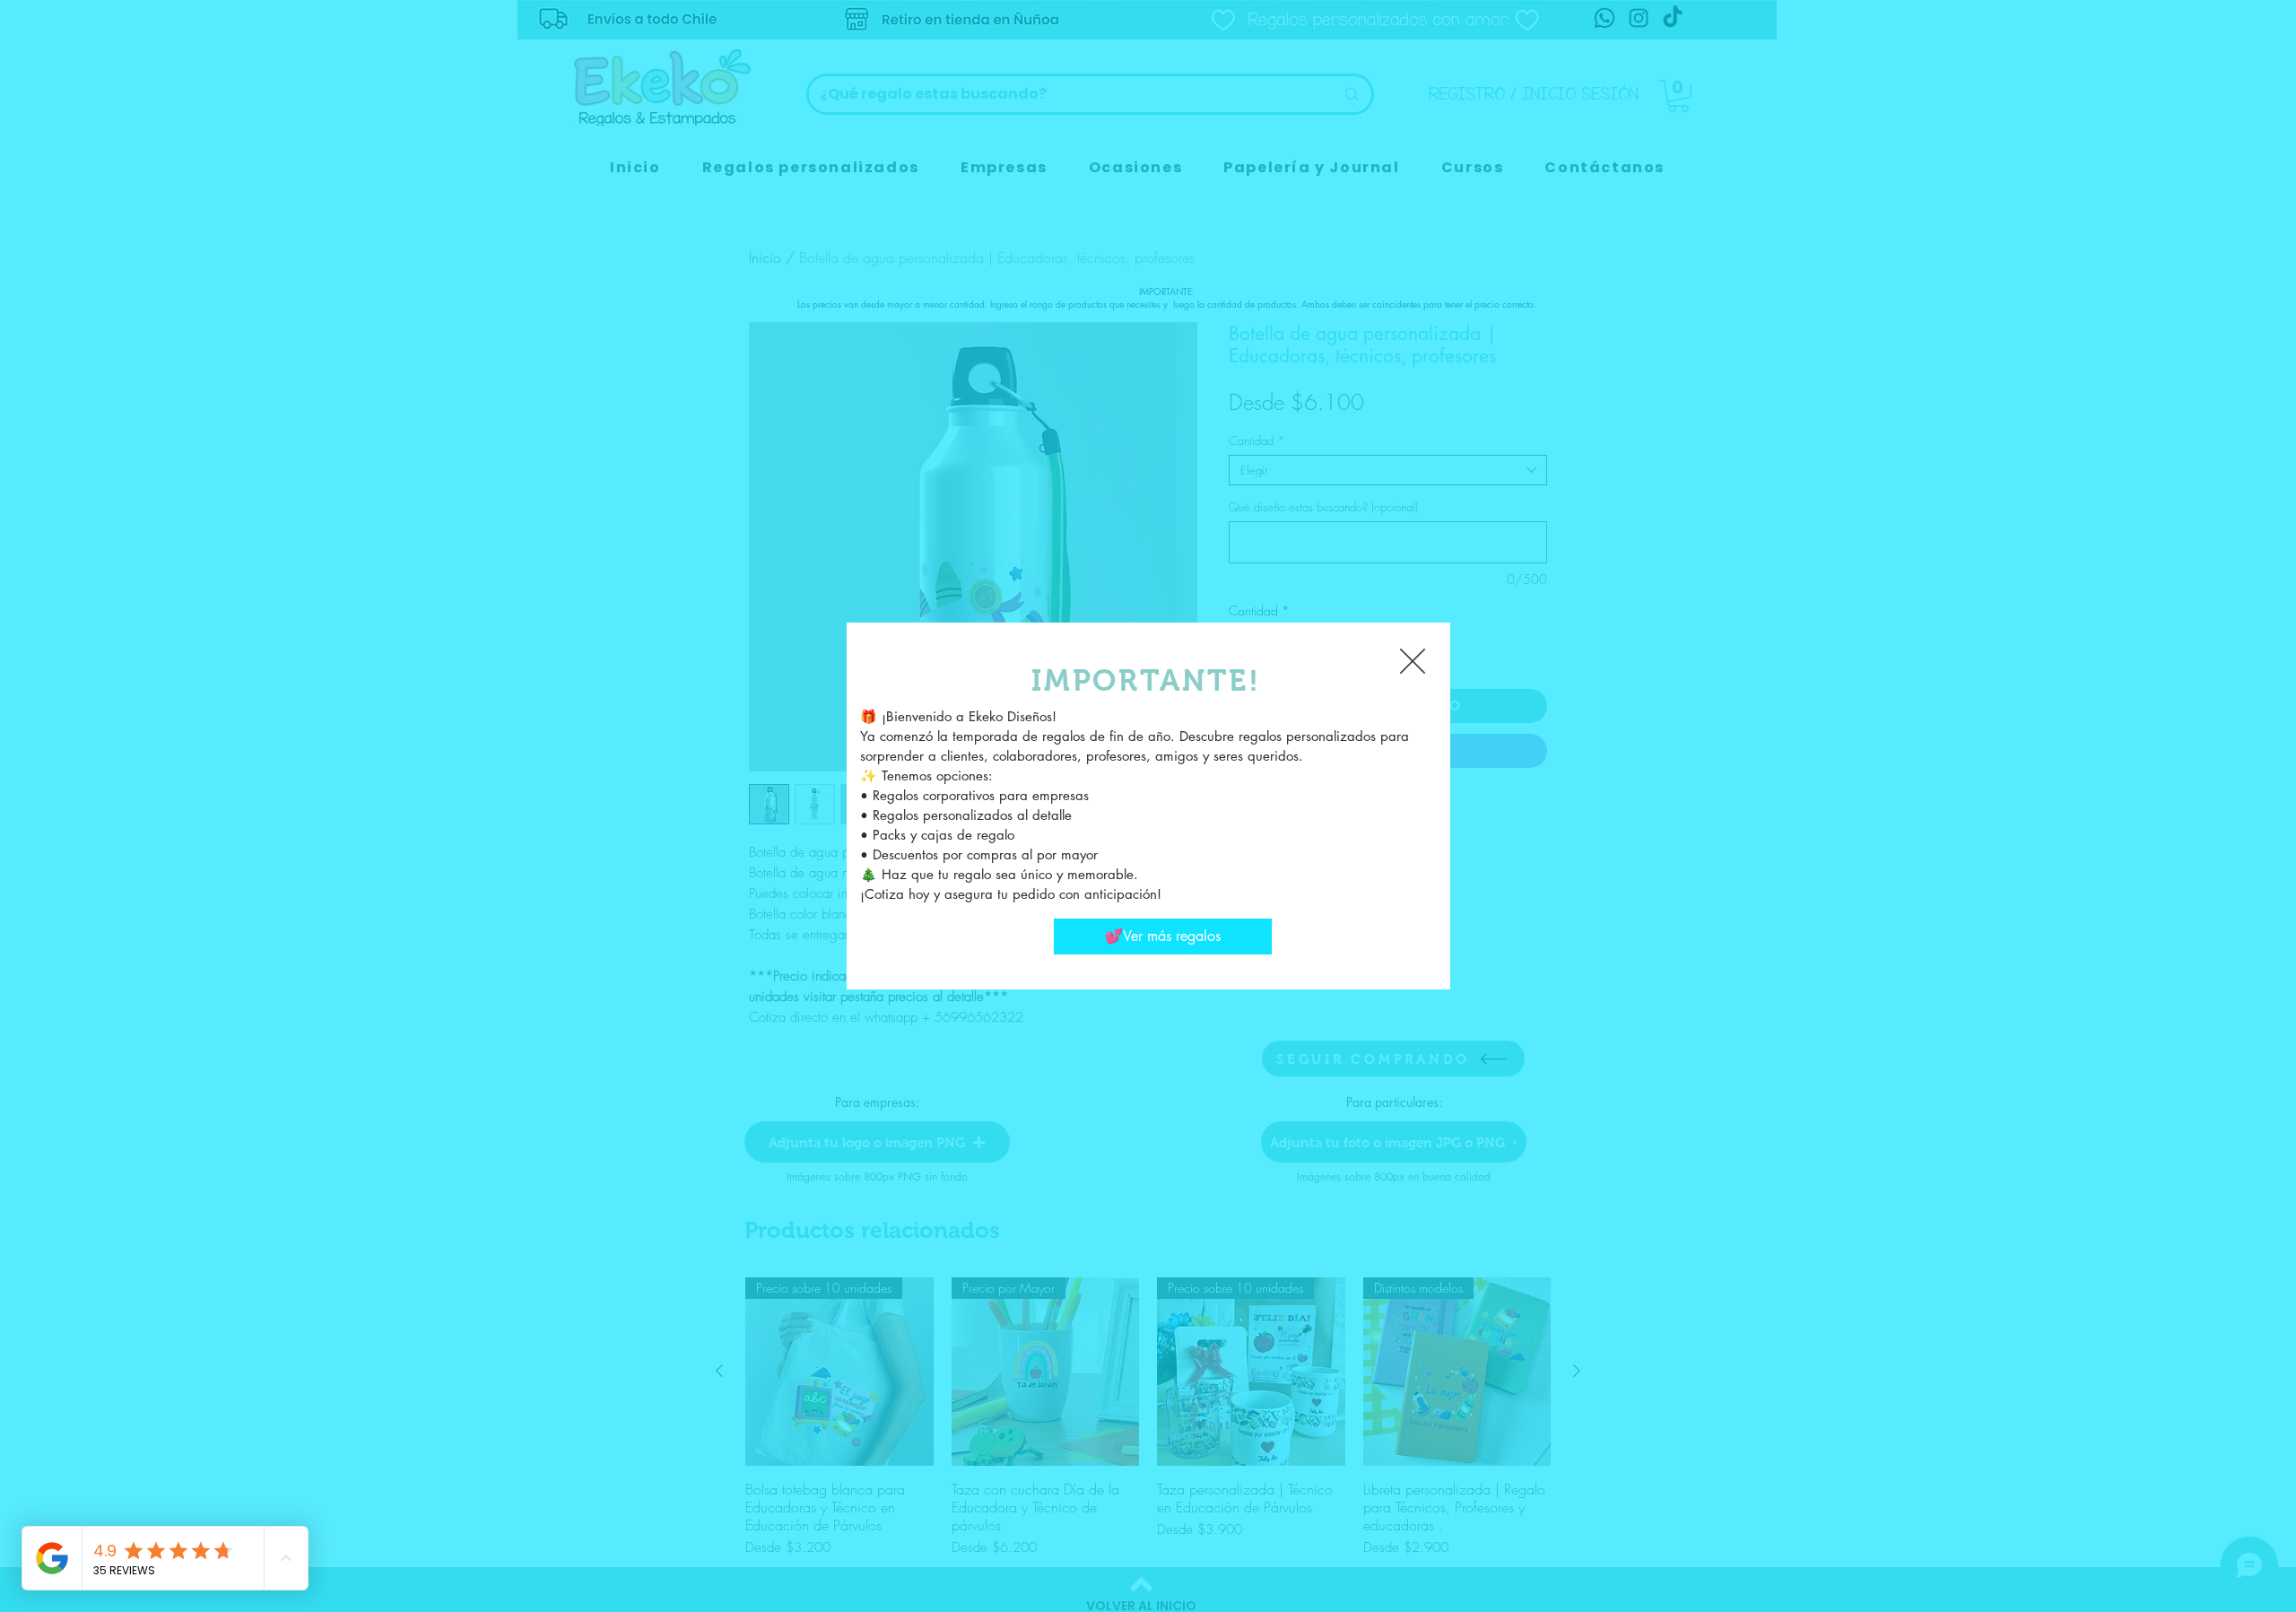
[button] (1413, 661)
